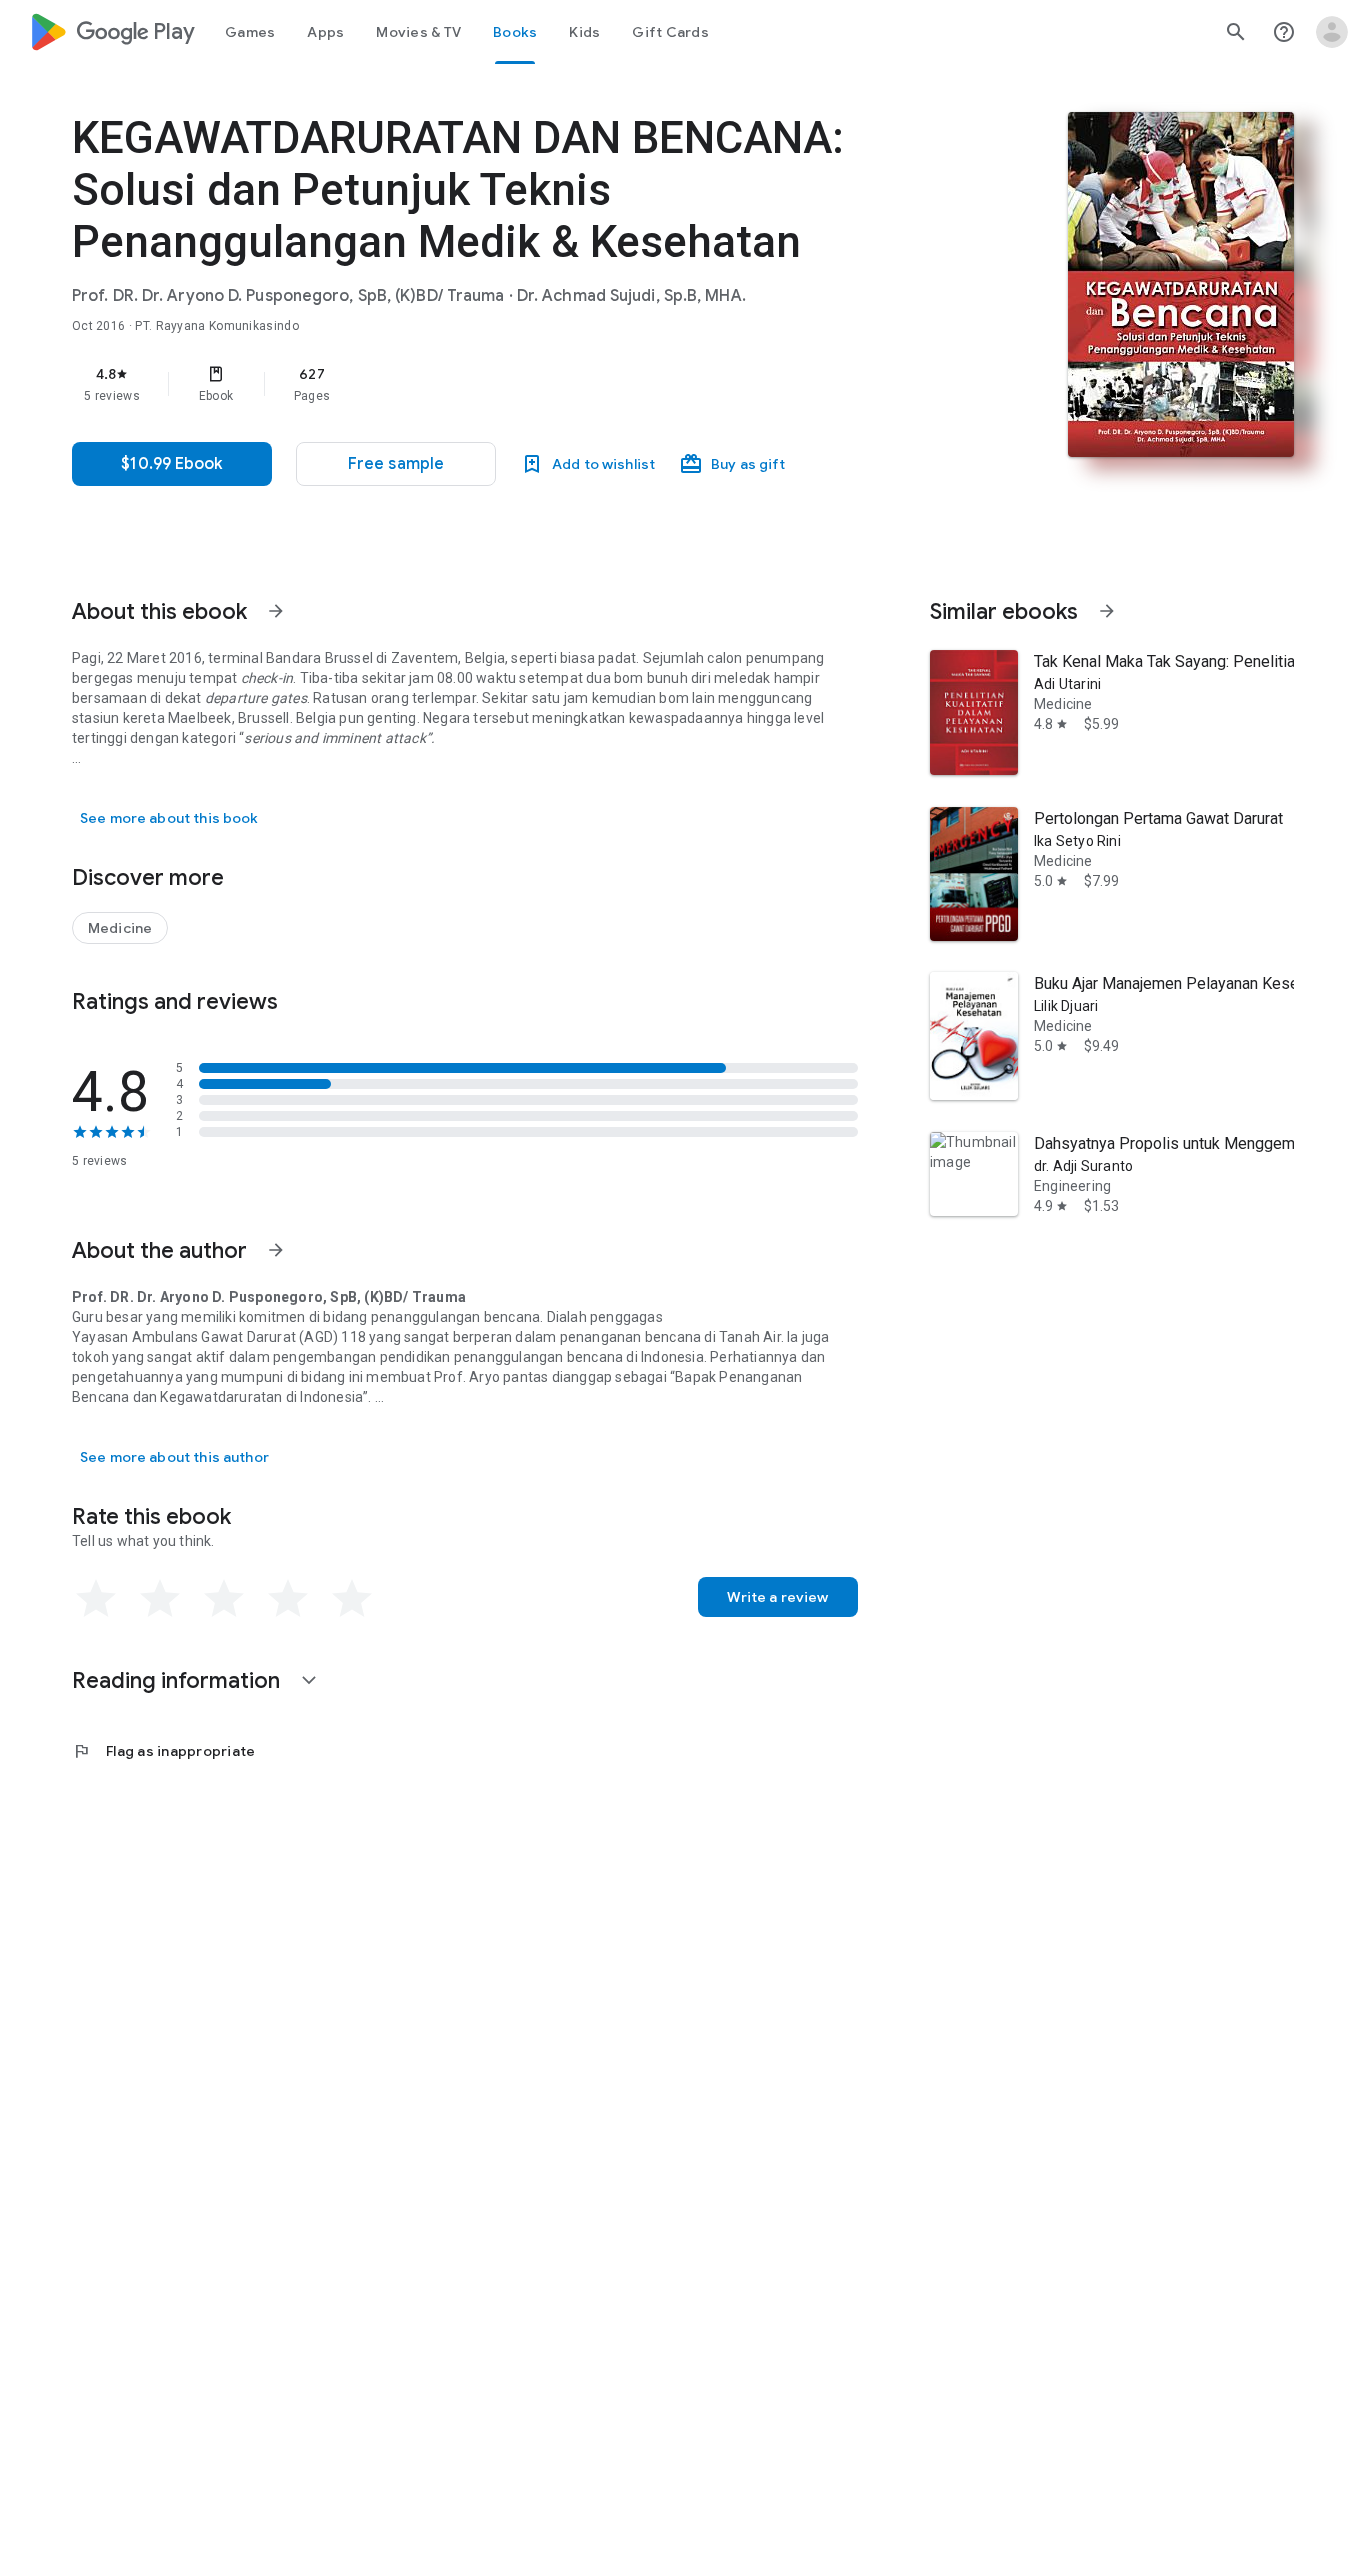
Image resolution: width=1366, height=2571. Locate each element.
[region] (472, 384)
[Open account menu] (1332, 32)
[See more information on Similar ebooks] (1107, 611)
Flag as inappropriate (163, 1751)
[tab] (250, 32)
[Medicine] (120, 928)
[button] (396, 464)
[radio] (96, 1599)
